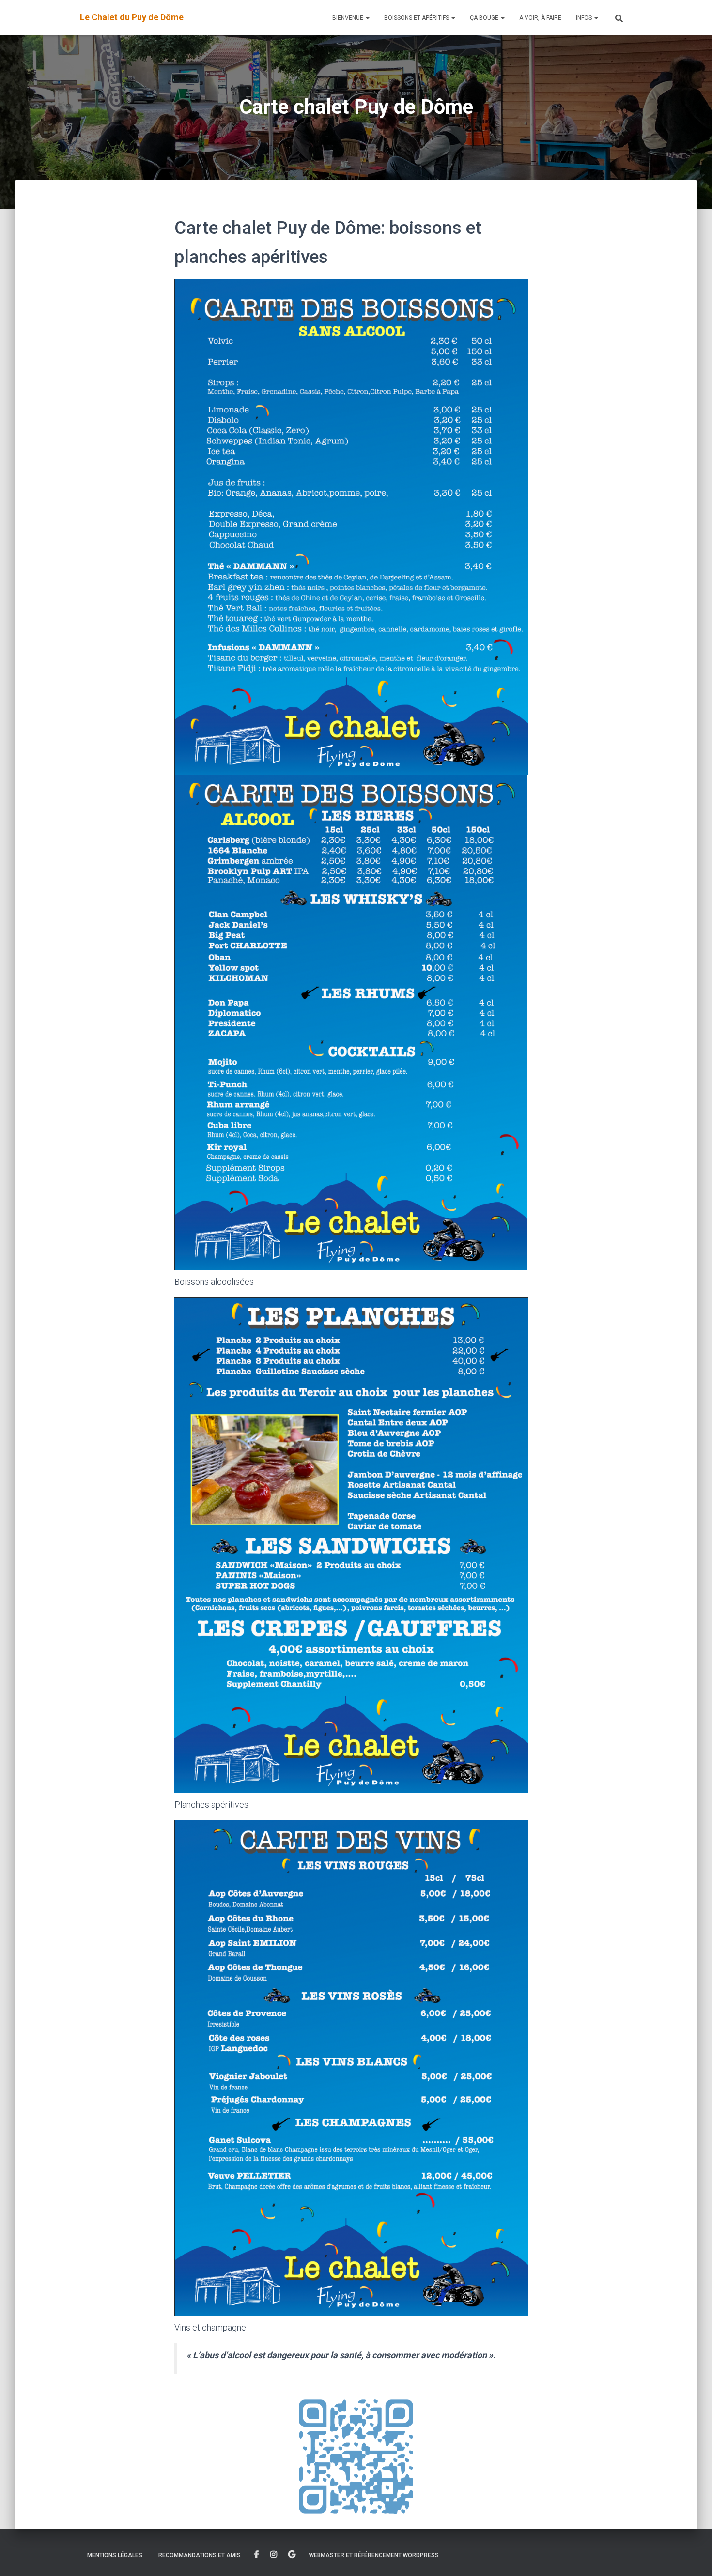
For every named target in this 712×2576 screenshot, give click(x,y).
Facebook (257, 2555)
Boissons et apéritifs (417, 18)
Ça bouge (485, 18)
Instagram (274, 2555)
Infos (585, 18)
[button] (367, 18)
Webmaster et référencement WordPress (374, 2555)
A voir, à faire (540, 18)
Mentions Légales (115, 2555)
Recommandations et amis (200, 2555)
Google (292, 2555)
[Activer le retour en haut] (693, 2557)
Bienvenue (348, 18)
